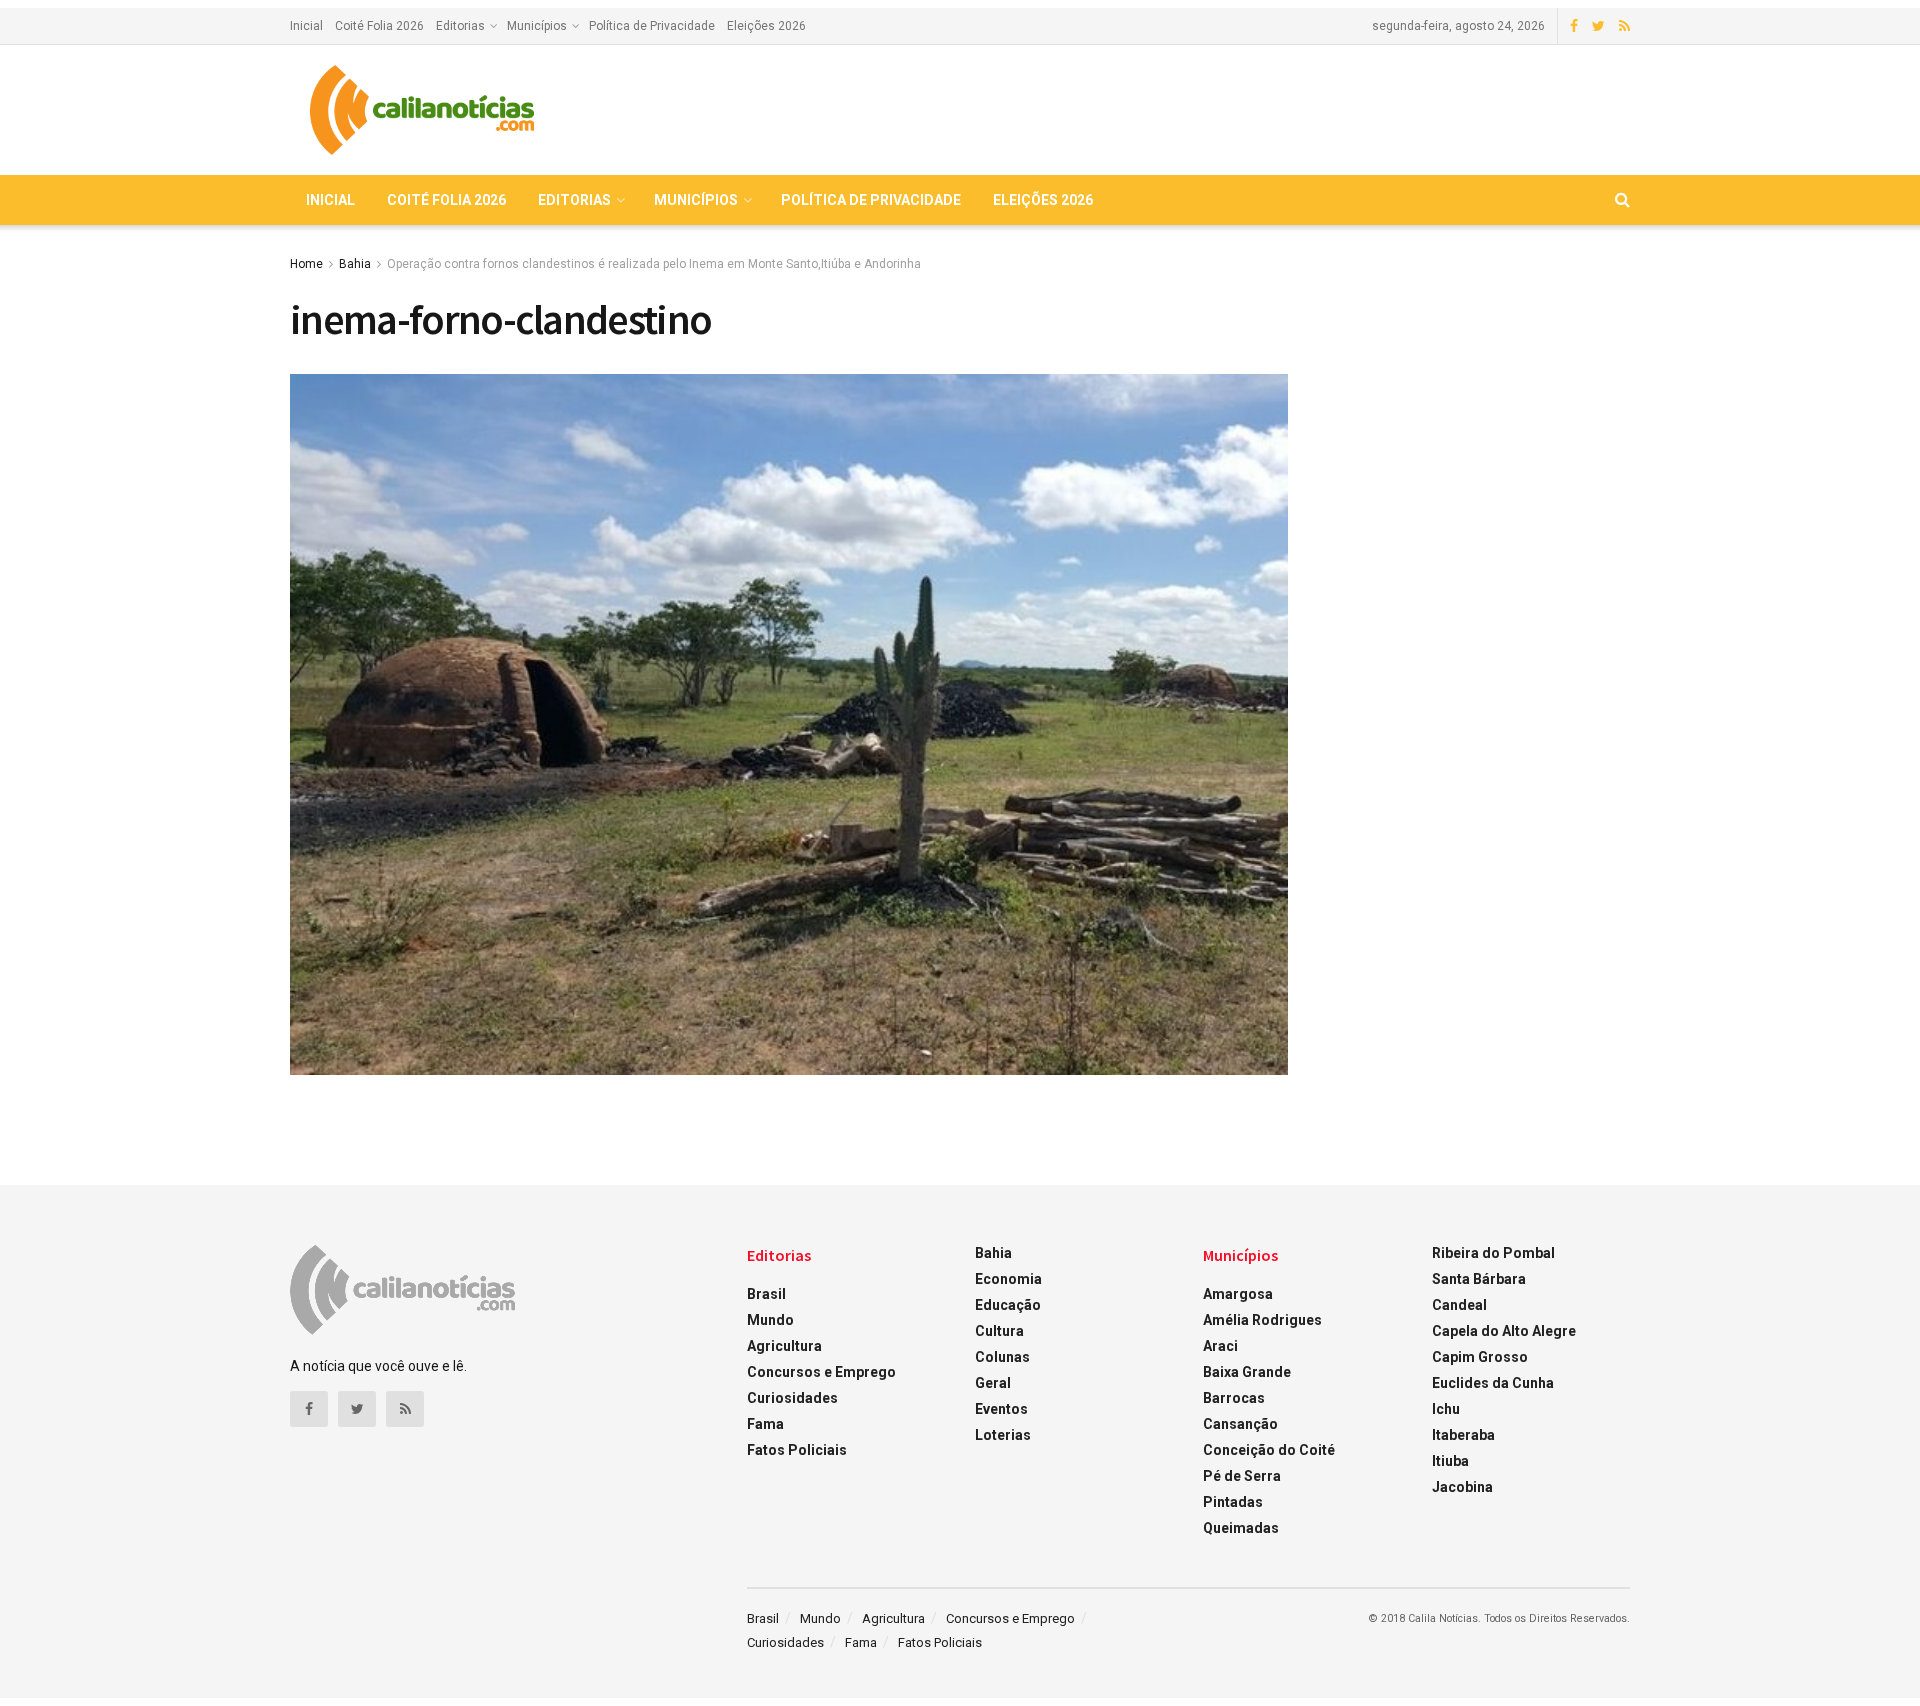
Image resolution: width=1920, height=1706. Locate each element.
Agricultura (784, 1346)
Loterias (1003, 1435)
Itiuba (1450, 1461)
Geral (993, 1383)
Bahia (355, 264)
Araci (1220, 1346)
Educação (1008, 1305)
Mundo (770, 1320)
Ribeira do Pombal (1493, 1253)
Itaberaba (1463, 1435)
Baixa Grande (1247, 1372)
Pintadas (1233, 1502)
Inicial (306, 26)
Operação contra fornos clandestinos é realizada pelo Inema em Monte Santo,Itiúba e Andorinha (654, 264)
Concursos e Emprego (821, 1372)
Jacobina (1462, 1487)
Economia (1008, 1279)
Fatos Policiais (797, 1450)
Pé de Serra (1242, 1476)
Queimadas (1241, 1528)
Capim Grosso (1480, 1357)
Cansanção (1240, 1424)
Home (306, 264)
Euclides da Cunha (1493, 1383)
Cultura (999, 1331)
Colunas (1002, 1357)
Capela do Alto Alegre (1504, 1331)
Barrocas (1234, 1398)
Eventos (1001, 1409)
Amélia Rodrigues (1262, 1320)
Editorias (460, 26)
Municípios (537, 26)
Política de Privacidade (652, 26)
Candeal (1459, 1305)
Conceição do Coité (1269, 1450)
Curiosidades (792, 1398)
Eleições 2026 (766, 26)
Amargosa (1238, 1294)
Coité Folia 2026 (379, 26)
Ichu (1446, 1409)
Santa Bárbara (1479, 1279)
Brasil (766, 1294)
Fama (765, 1424)
